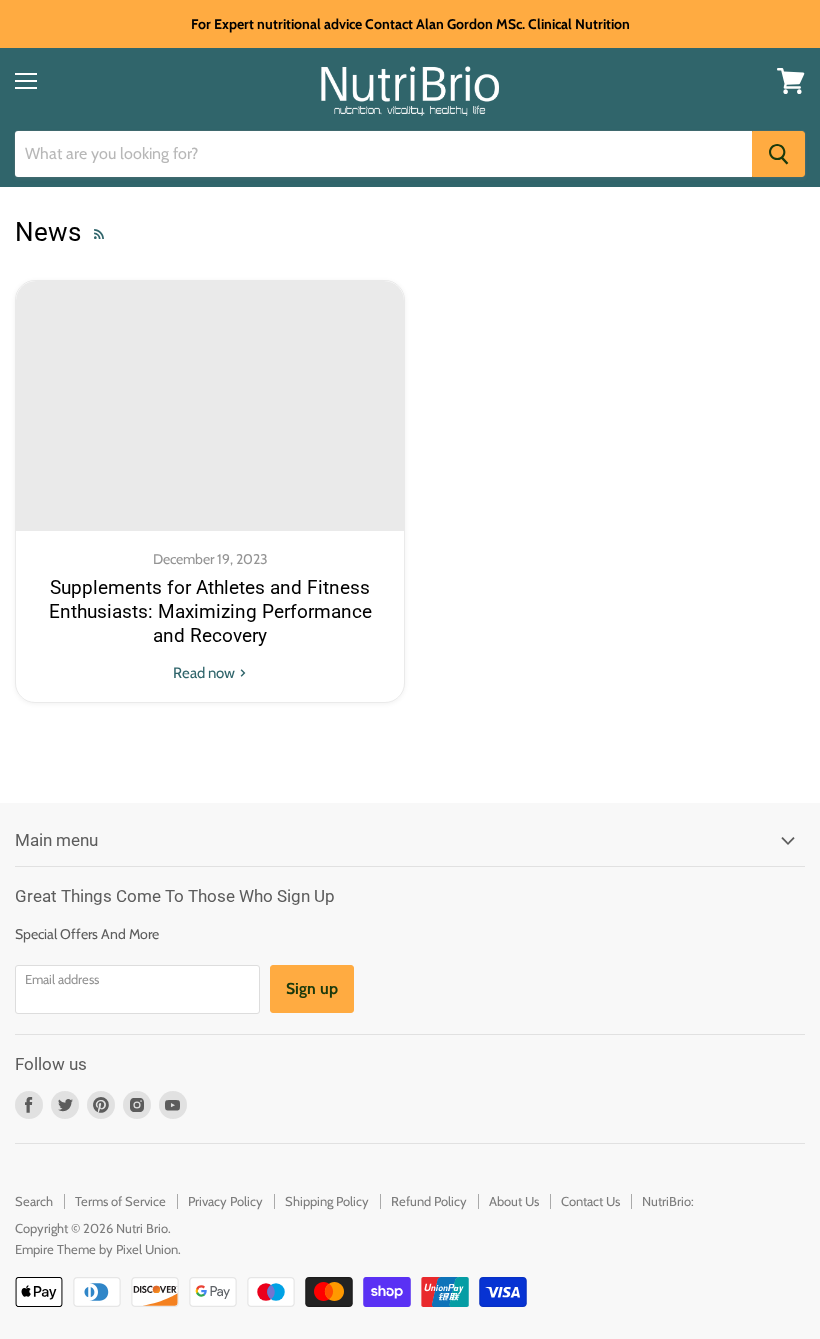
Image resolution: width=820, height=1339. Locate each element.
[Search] (778, 154)
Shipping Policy (327, 1201)
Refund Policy (429, 1201)
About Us (514, 1201)
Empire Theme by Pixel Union (96, 1249)
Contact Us (590, 1201)
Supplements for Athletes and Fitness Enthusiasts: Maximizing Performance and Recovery (210, 612)
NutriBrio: (668, 1201)
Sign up (312, 988)
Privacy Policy (225, 1201)
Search (34, 1201)
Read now (205, 673)
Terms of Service (120, 1201)
